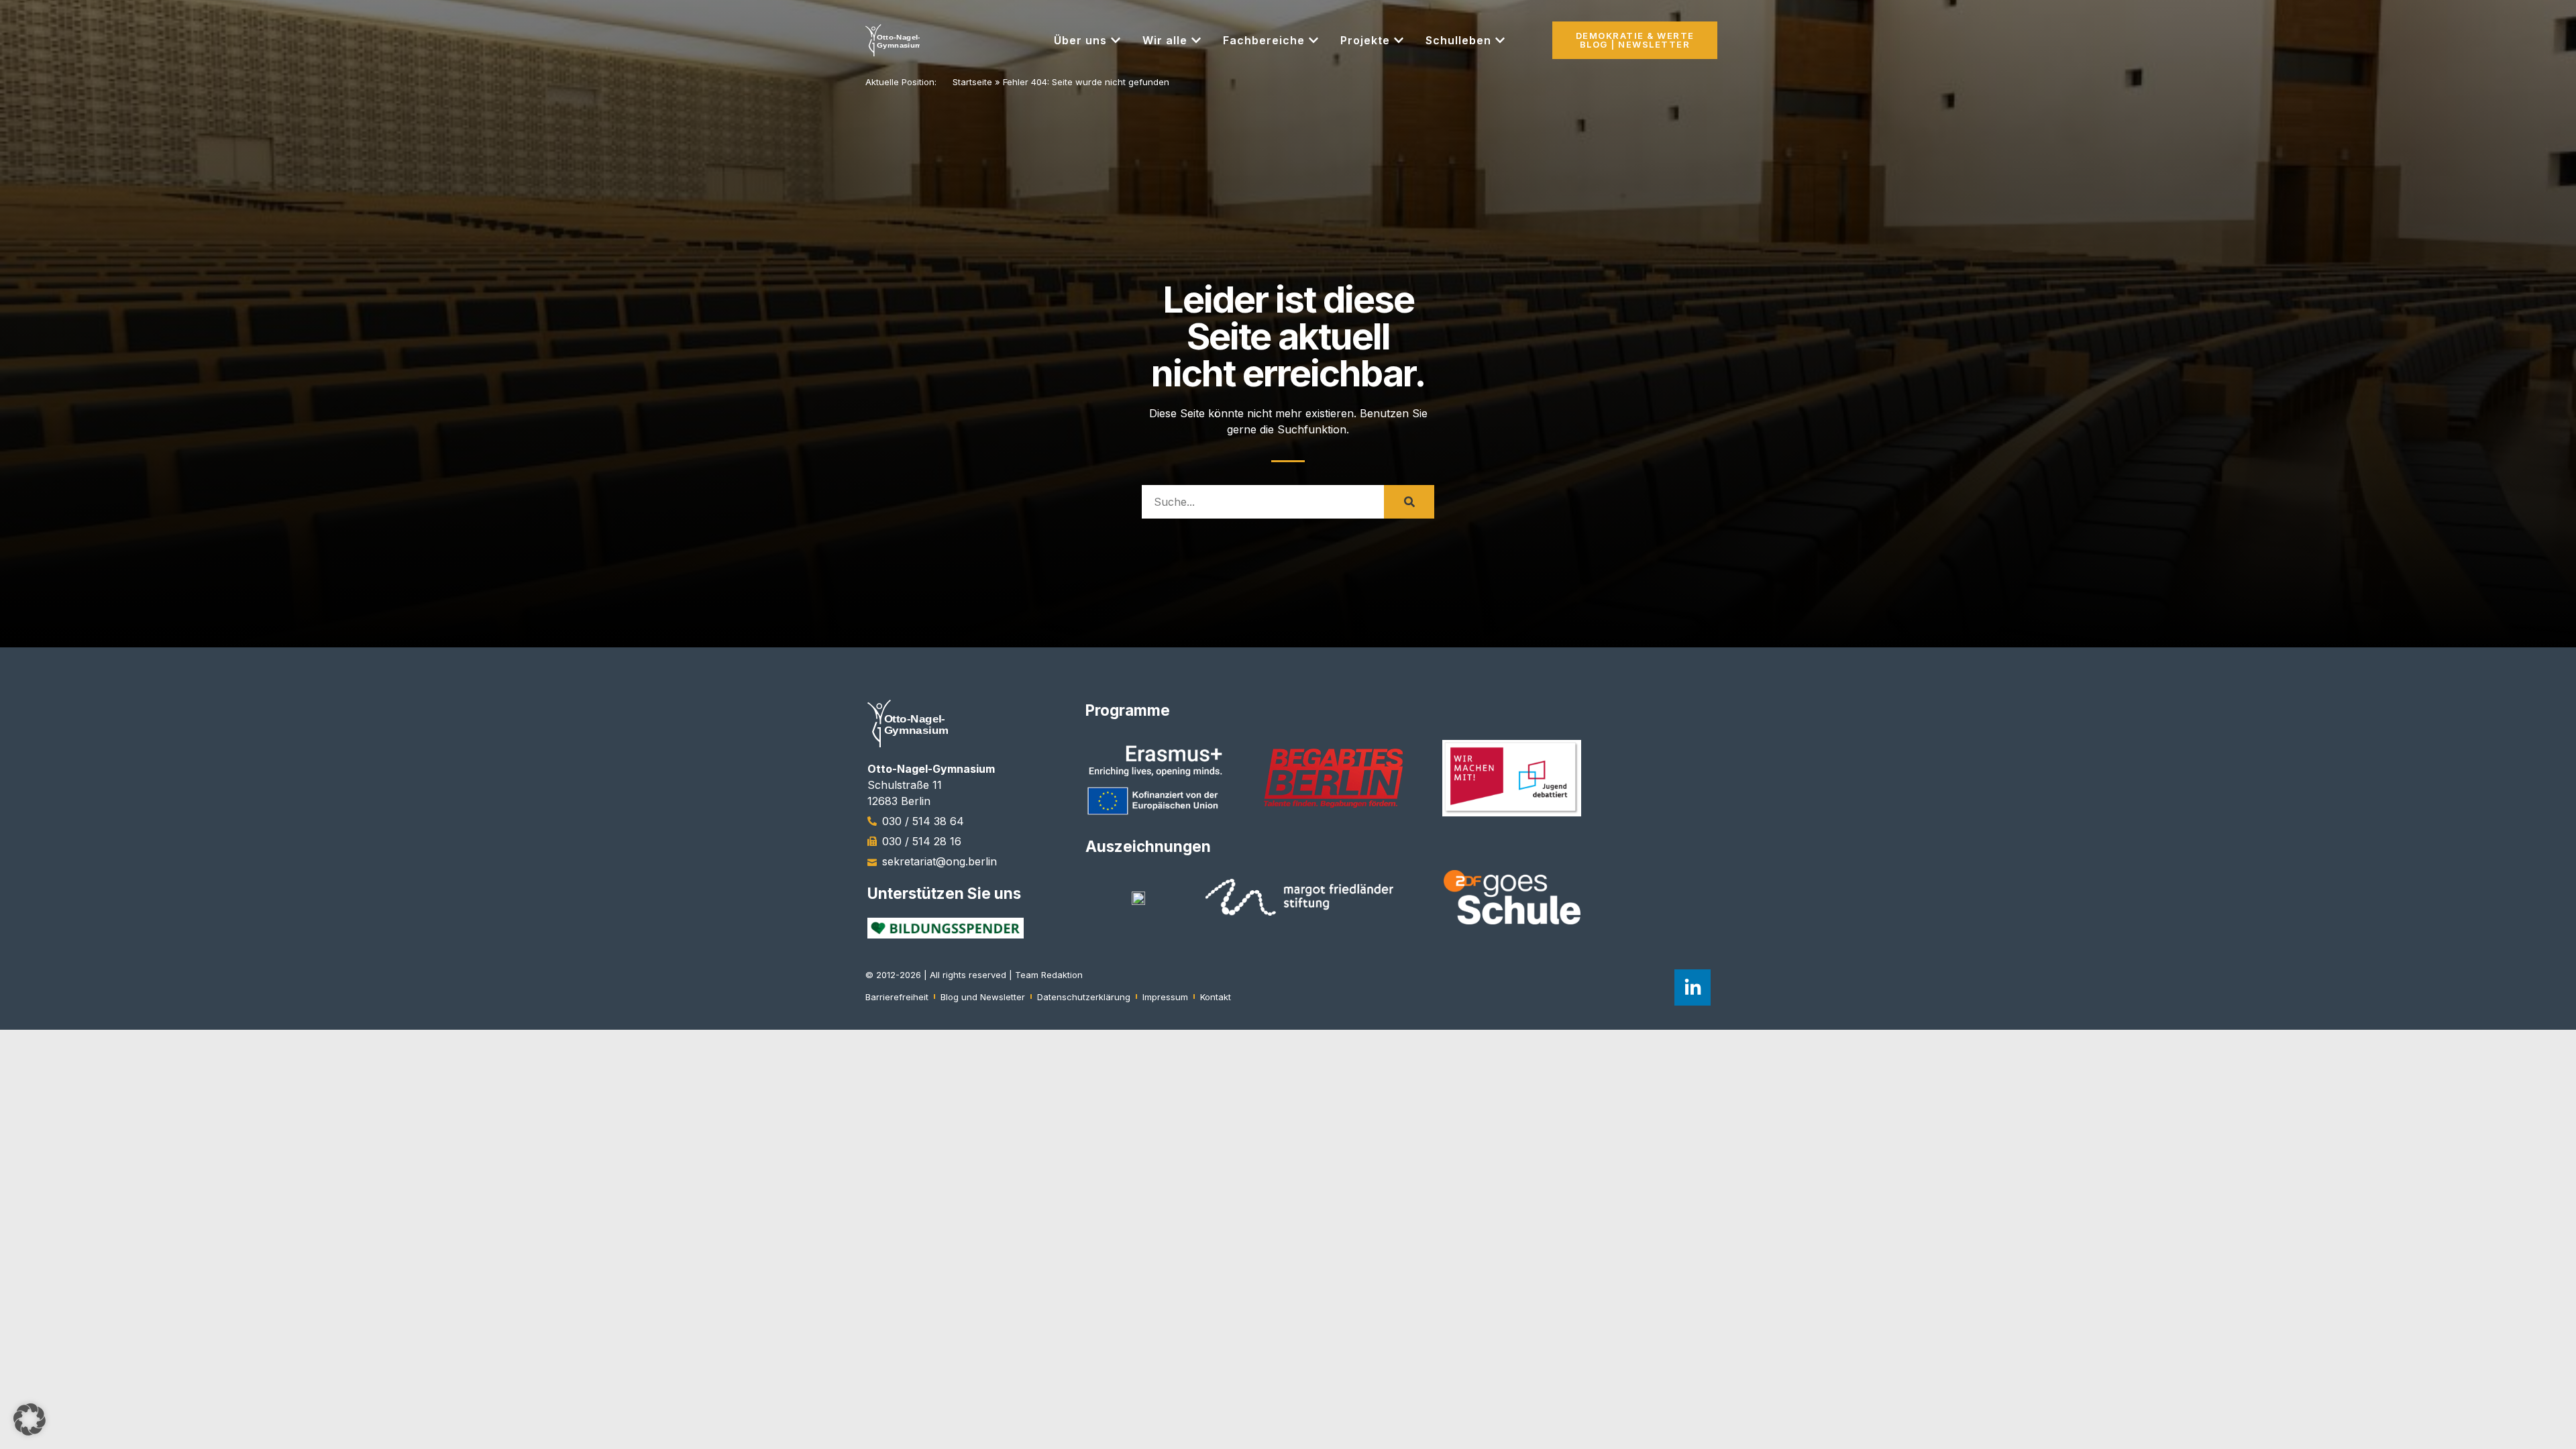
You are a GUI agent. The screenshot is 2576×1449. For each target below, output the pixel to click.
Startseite (972, 82)
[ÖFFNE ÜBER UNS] (1116, 40)
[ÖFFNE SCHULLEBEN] (1500, 40)
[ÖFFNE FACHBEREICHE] (1313, 40)
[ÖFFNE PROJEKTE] (1399, 40)
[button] (30, 1419)
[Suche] (1409, 502)
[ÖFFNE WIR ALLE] (1196, 40)
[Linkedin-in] (1693, 987)
